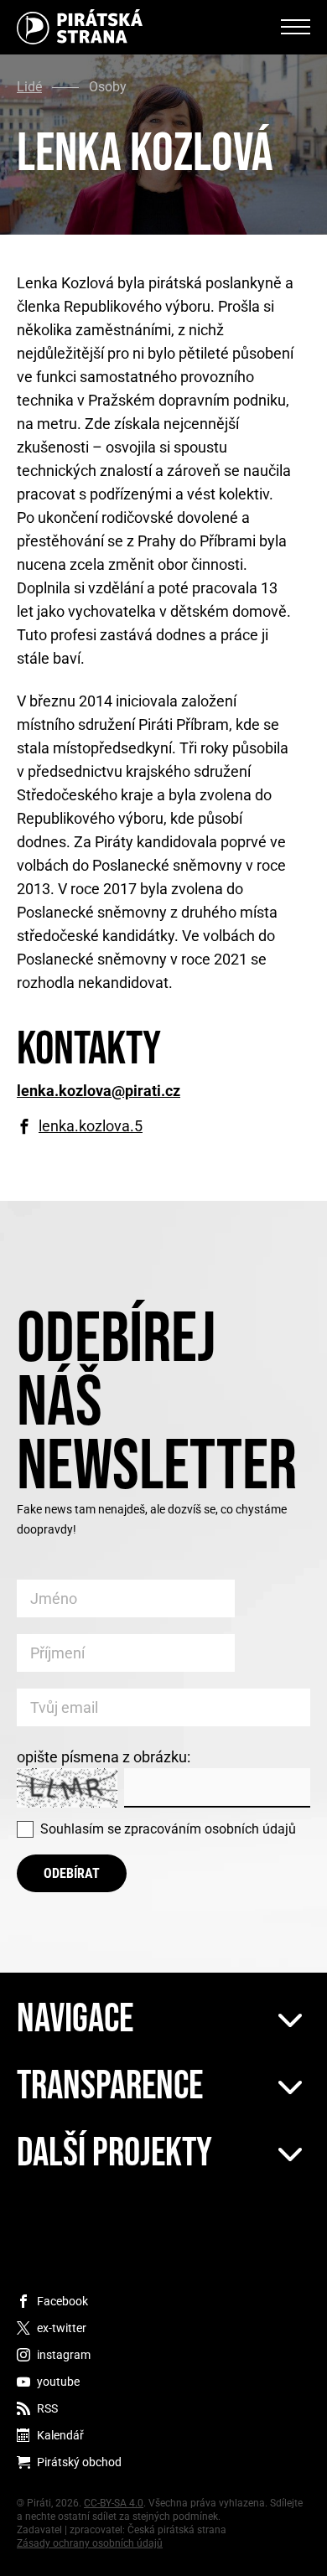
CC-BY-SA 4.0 (114, 2503)
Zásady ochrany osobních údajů (90, 2543)
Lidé (29, 87)
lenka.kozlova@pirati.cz (99, 1091)
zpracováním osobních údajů (210, 1829)
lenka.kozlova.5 (91, 1126)
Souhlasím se (168, 1829)
